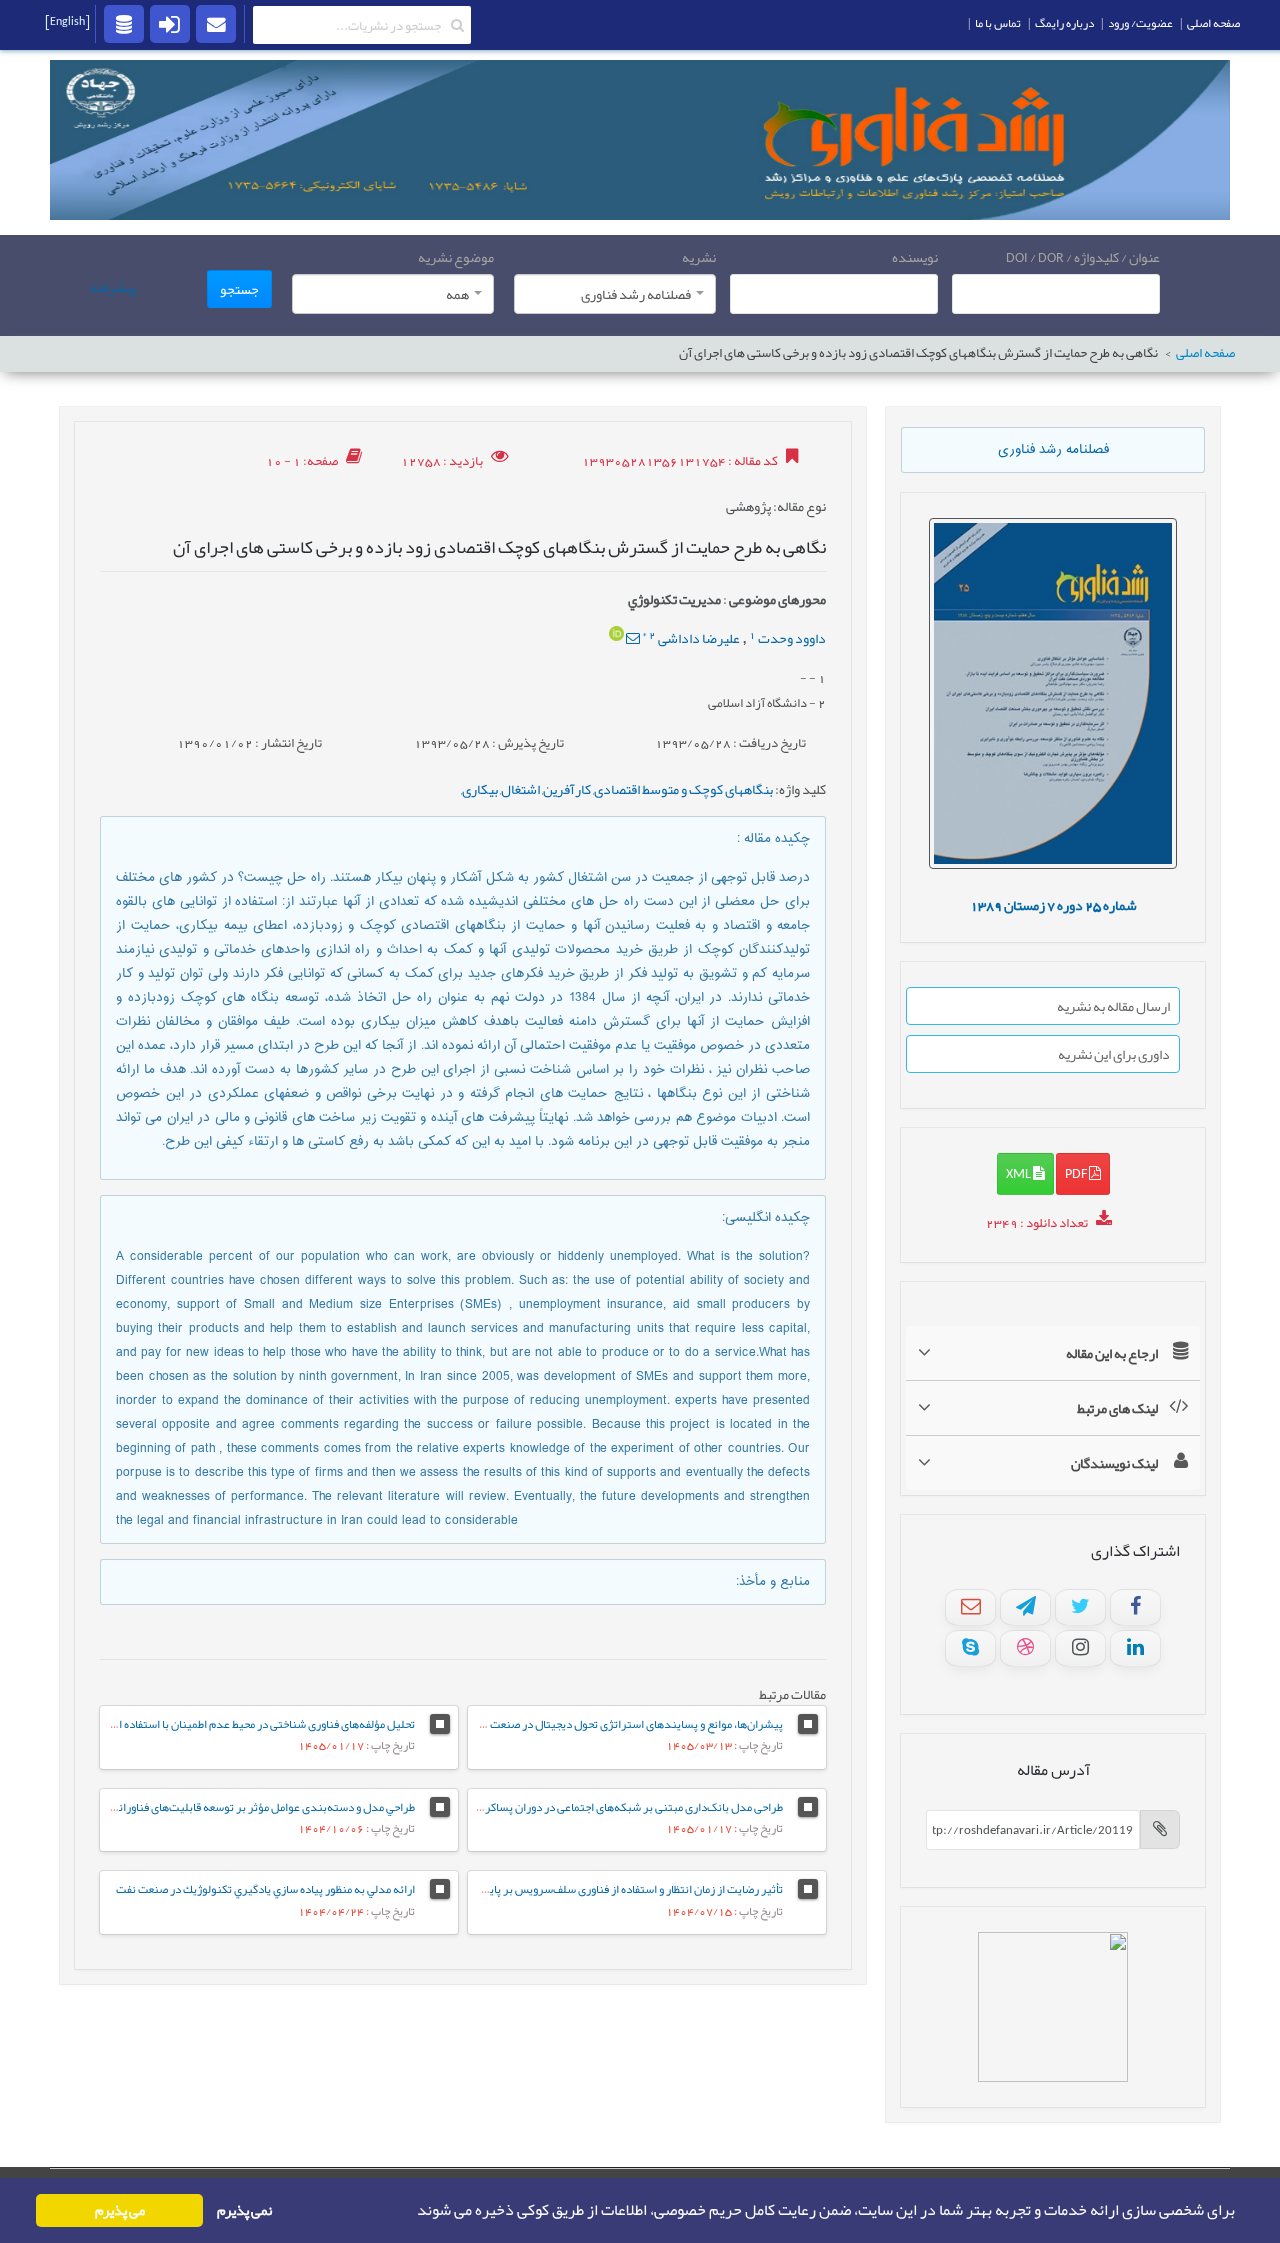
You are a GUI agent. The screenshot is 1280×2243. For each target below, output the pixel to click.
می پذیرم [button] (120, 2210)
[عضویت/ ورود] (170, 23)
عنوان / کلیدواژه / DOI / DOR (1083, 257)
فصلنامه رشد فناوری (1053, 450)
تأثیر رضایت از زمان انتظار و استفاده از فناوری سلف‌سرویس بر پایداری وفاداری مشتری (588, 1889)
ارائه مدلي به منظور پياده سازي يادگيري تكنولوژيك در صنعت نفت (265, 1889)
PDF (1077, 1173)
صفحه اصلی (1205, 353)
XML (1019, 1173)
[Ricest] (124, 23)
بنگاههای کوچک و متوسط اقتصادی (683, 789)
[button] (411, 2211)
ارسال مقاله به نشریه (1113, 1006)
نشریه (699, 257)
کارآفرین (567, 789)
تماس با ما (998, 23)
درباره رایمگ (1064, 23)
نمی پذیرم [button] (244, 2210)
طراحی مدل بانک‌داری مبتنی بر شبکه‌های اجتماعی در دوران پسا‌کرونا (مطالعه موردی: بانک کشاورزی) (557, 1807)
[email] (216, 23)
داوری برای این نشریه (1114, 1054)
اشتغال (520, 789)
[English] (67, 21)
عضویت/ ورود (1140, 23)
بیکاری (480, 789)
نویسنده (915, 257)
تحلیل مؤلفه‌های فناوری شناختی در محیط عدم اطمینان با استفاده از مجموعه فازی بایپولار (216, 1724)
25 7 (1053, 905)
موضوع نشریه (456, 257)
